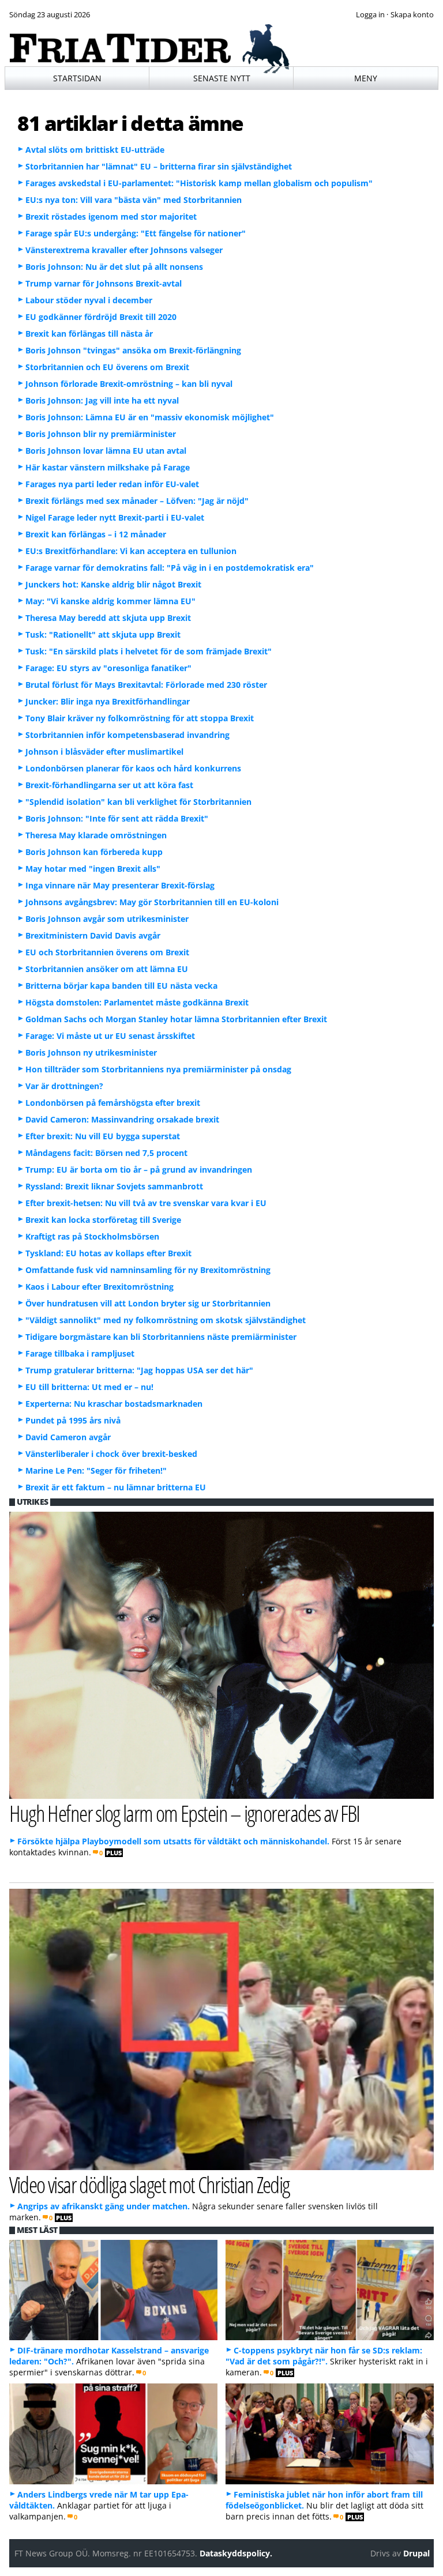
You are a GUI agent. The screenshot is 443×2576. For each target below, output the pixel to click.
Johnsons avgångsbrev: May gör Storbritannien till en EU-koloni (152, 902)
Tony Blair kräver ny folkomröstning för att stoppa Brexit (140, 718)
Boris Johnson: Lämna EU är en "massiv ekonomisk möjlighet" (150, 417)
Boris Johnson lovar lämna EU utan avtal (106, 451)
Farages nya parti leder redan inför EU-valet (112, 484)
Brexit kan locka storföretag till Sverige (103, 1220)
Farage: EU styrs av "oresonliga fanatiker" (108, 668)
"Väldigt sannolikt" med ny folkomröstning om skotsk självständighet (166, 1320)
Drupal (416, 2553)
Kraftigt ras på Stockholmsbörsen (92, 1236)
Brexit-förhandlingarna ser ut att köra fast (109, 785)
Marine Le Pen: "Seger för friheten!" (96, 1470)
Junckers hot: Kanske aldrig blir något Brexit (113, 584)
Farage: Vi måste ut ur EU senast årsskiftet (110, 1036)
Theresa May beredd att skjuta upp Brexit (108, 618)
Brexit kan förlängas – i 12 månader (96, 534)
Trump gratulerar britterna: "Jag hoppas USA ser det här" (139, 1370)
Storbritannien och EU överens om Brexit (107, 367)
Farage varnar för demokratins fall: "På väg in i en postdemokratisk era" (170, 568)
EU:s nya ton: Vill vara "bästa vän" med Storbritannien (134, 200)
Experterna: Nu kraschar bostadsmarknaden (114, 1404)
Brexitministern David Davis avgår (93, 935)
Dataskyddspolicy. (236, 2553)
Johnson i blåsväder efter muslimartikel (104, 752)
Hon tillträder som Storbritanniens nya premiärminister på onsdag (158, 1069)
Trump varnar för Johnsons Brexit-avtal (104, 283)
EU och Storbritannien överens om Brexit (107, 952)
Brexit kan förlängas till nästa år (89, 334)
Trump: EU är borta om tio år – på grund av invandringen (139, 1170)
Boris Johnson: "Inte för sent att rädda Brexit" (117, 818)
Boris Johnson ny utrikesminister (91, 1052)
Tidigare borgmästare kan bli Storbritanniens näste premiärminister (161, 1337)
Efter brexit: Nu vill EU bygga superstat (103, 1136)
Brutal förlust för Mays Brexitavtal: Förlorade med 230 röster (146, 685)
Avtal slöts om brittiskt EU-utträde (95, 150)
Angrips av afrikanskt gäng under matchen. (104, 2206)
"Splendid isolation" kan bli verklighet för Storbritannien (138, 802)
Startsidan (77, 78)
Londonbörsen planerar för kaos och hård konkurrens (133, 768)
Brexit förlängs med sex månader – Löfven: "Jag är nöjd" (137, 501)
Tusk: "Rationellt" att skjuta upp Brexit (103, 634)
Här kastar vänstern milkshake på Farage (108, 467)
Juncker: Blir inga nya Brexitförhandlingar (108, 701)
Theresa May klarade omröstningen (96, 835)
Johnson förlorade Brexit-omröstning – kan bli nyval (129, 384)
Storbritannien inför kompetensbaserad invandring (127, 735)
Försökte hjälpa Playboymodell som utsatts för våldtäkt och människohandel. (173, 1841)
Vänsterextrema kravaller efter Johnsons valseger (124, 250)
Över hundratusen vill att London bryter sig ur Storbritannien (148, 1303)
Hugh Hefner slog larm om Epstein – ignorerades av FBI (185, 1813)
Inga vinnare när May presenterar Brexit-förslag (120, 885)
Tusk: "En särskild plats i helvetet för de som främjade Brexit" (149, 651)
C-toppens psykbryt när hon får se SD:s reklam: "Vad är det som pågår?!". (324, 2356)
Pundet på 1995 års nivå (73, 1420)
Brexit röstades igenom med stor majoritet (111, 216)
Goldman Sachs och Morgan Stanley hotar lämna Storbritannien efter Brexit (176, 1019)
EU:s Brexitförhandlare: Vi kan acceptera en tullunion (131, 551)
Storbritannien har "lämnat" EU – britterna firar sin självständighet (159, 166)
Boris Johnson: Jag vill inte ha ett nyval (102, 400)
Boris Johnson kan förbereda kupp (94, 852)
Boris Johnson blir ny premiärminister (101, 434)
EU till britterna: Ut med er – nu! (89, 1387)
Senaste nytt (222, 78)
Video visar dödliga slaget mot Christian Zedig (149, 2184)
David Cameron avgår (68, 1437)
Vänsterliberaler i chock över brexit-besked (111, 1454)
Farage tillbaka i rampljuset (80, 1353)
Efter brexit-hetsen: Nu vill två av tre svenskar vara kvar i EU (146, 1203)
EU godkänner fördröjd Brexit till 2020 (101, 317)
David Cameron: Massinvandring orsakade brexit (122, 1119)
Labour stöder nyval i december (89, 300)
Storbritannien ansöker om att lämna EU (107, 969)
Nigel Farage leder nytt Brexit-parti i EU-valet (115, 517)
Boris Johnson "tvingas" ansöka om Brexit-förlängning (133, 350)
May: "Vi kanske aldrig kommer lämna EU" (110, 601)
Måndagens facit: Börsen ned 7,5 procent (106, 1153)
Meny (366, 78)
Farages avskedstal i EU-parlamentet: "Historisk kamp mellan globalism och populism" (199, 183)
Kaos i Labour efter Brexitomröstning (100, 1287)
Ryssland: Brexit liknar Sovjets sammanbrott (114, 1186)
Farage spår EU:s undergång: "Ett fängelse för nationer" (136, 233)
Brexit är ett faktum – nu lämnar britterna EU (116, 1487)
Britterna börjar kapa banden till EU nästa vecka (121, 986)
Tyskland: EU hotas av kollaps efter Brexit (108, 1253)
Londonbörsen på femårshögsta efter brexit (113, 1103)
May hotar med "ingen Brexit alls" (93, 869)
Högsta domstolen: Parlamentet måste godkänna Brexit (137, 1002)
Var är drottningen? (64, 1086)
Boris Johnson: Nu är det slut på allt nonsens (114, 267)
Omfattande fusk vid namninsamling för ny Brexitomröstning (148, 1270)
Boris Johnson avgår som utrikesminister (107, 919)
